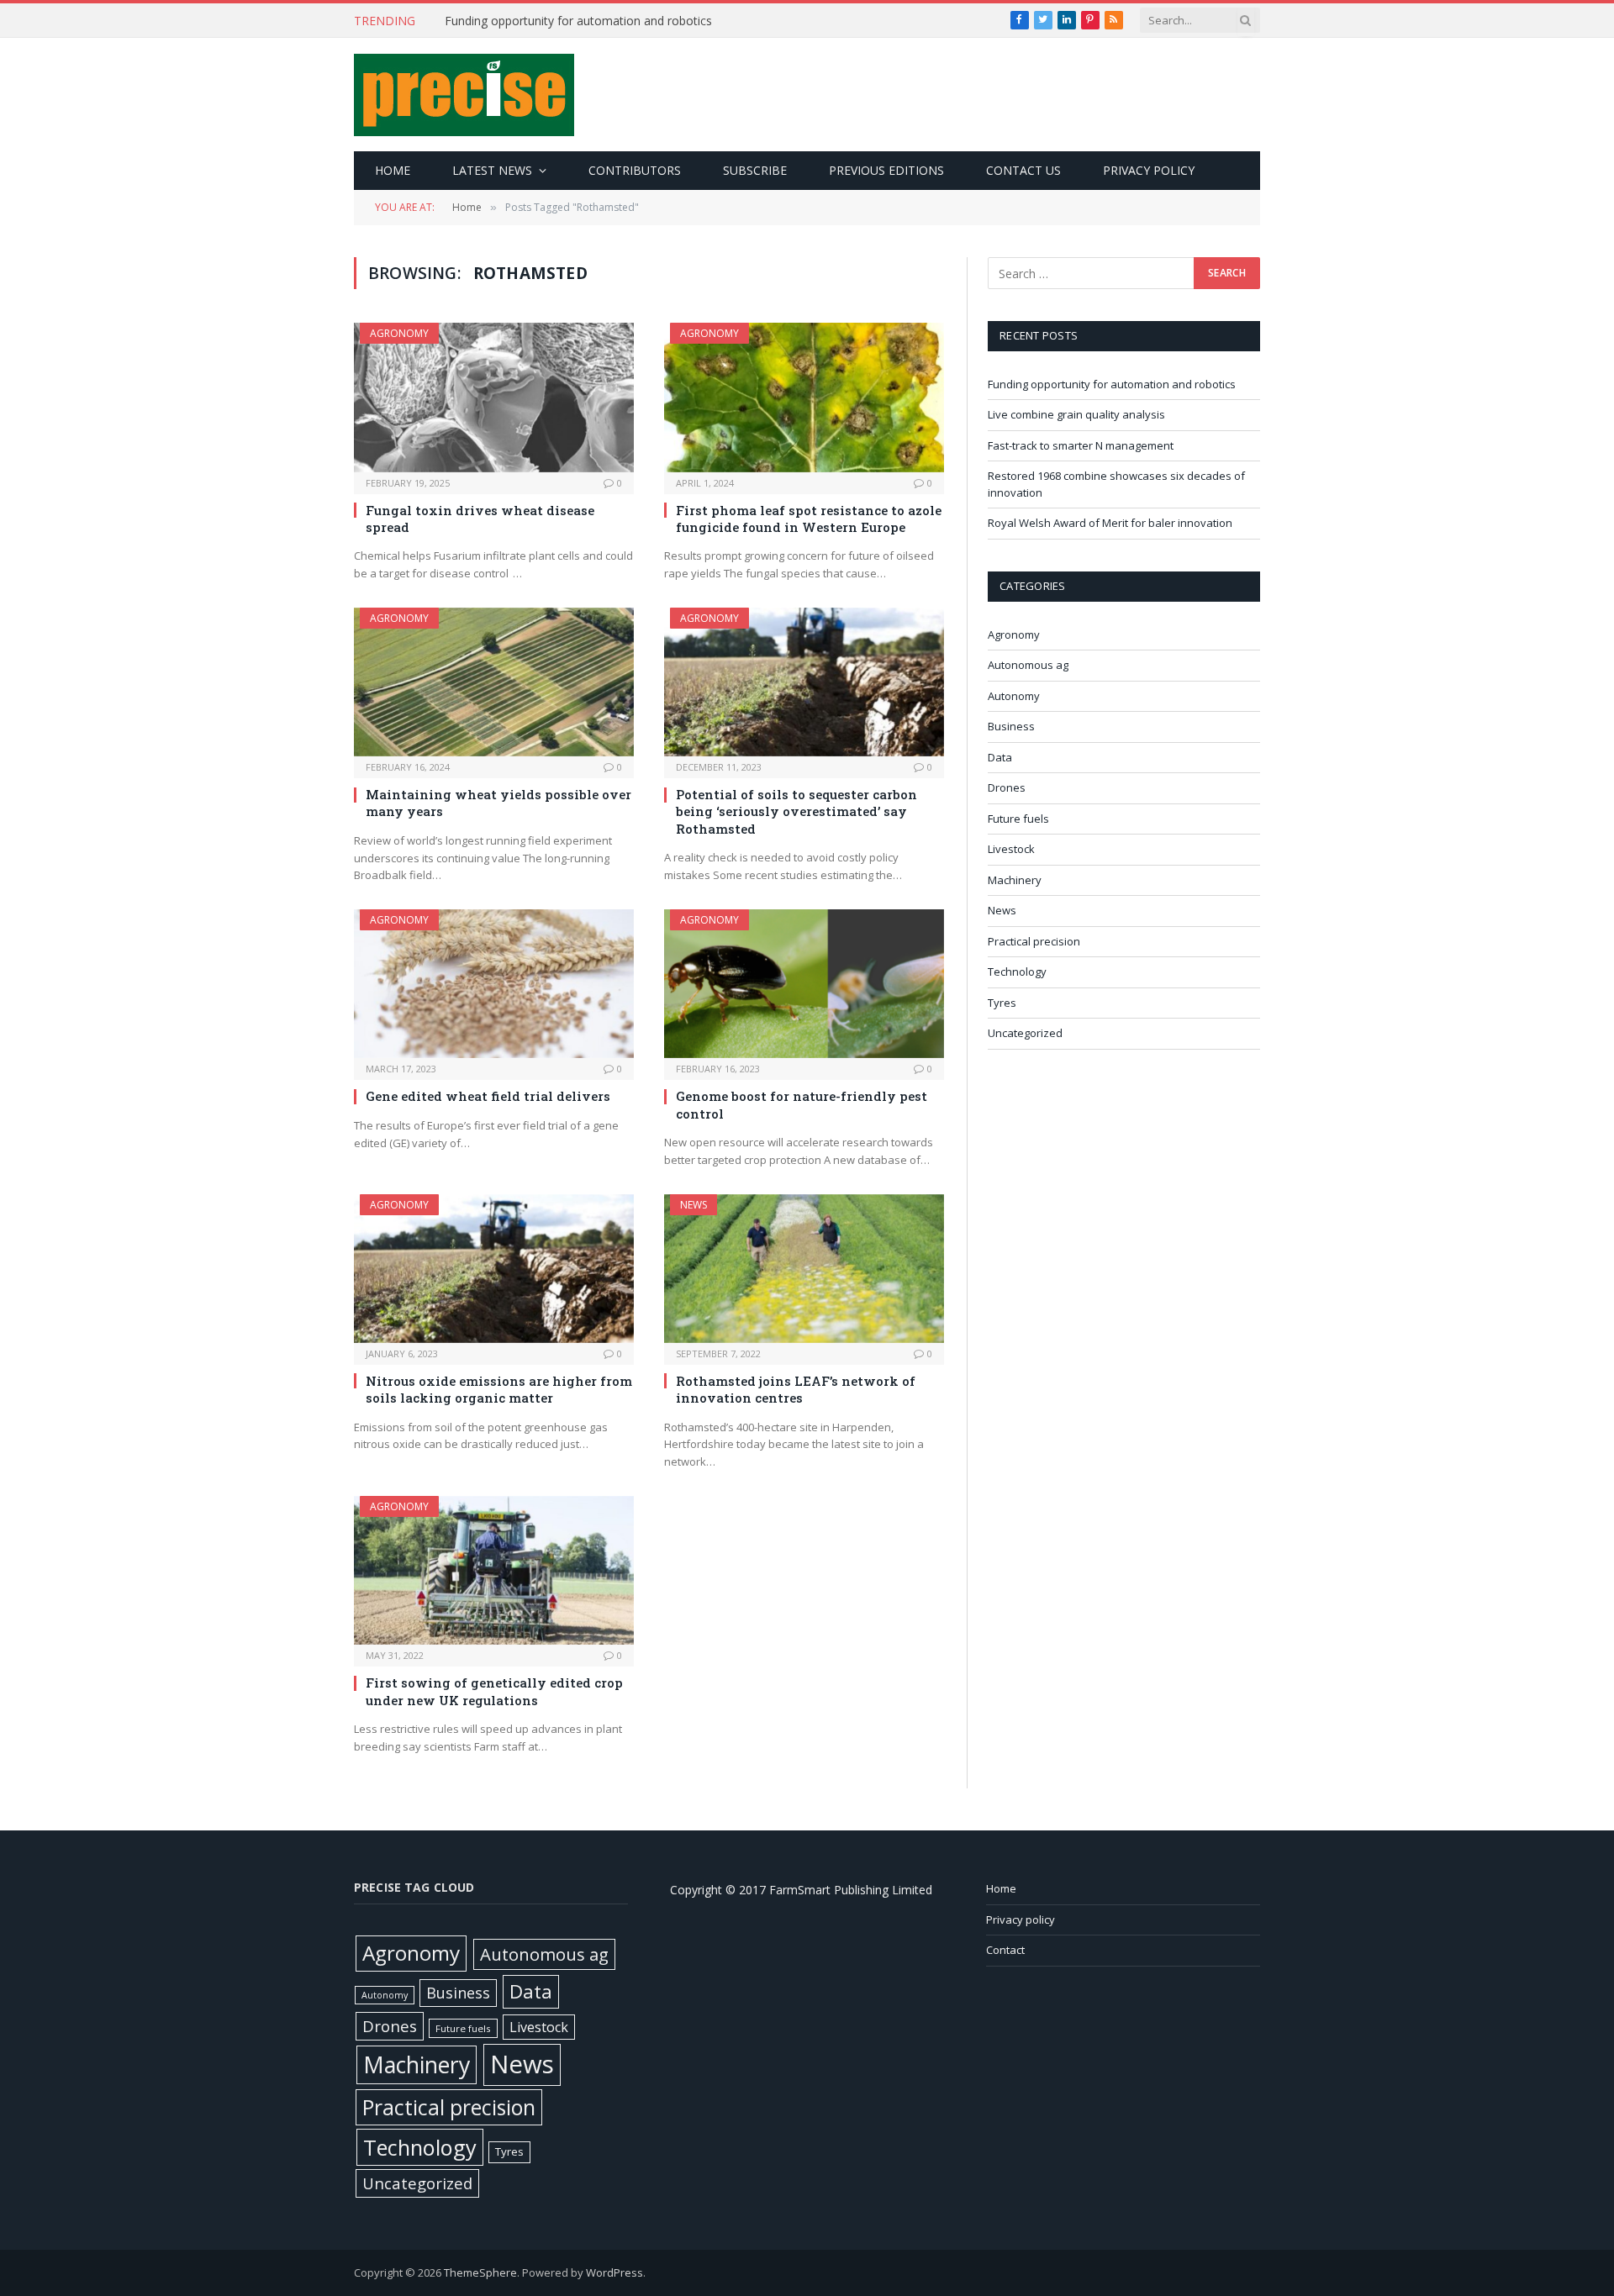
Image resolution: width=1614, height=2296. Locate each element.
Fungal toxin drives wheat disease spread (480, 519)
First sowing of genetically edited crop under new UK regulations (494, 1691)
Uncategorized (1025, 1033)
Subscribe (755, 170)
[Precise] (464, 95)
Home (393, 170)
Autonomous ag (1028, 665)
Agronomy (399, 333)
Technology (1017, 972)
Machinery (1015, 880)
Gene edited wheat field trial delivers (488, 1096)
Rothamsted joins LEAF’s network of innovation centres (796, 1389)
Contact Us (1023, 170)
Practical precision (1034, 941)
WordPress (614, 2272)
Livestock (1011, 849)
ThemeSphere (480, 2272)
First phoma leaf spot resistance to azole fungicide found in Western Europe (809, 519)
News (694, 1205)
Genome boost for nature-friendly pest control (802, 1104)
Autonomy (1014, 696)
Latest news (492, 170)
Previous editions (886, 170)
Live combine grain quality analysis (538, 21)
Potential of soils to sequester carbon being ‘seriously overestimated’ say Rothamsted (796, 811)
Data (1000, 757)
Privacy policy (1149, 170)
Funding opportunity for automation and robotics (1112, 384)
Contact (1005, 1950)
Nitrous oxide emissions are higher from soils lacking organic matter (499, 1389)
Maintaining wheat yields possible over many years (498, 803)
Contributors (635, 170)
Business (1011, 726)
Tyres (1002, 1003)
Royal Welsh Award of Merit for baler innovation (1110, 523)
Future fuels (1018, 819)
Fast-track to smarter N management (1081, 445)
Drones (1007, 787)
